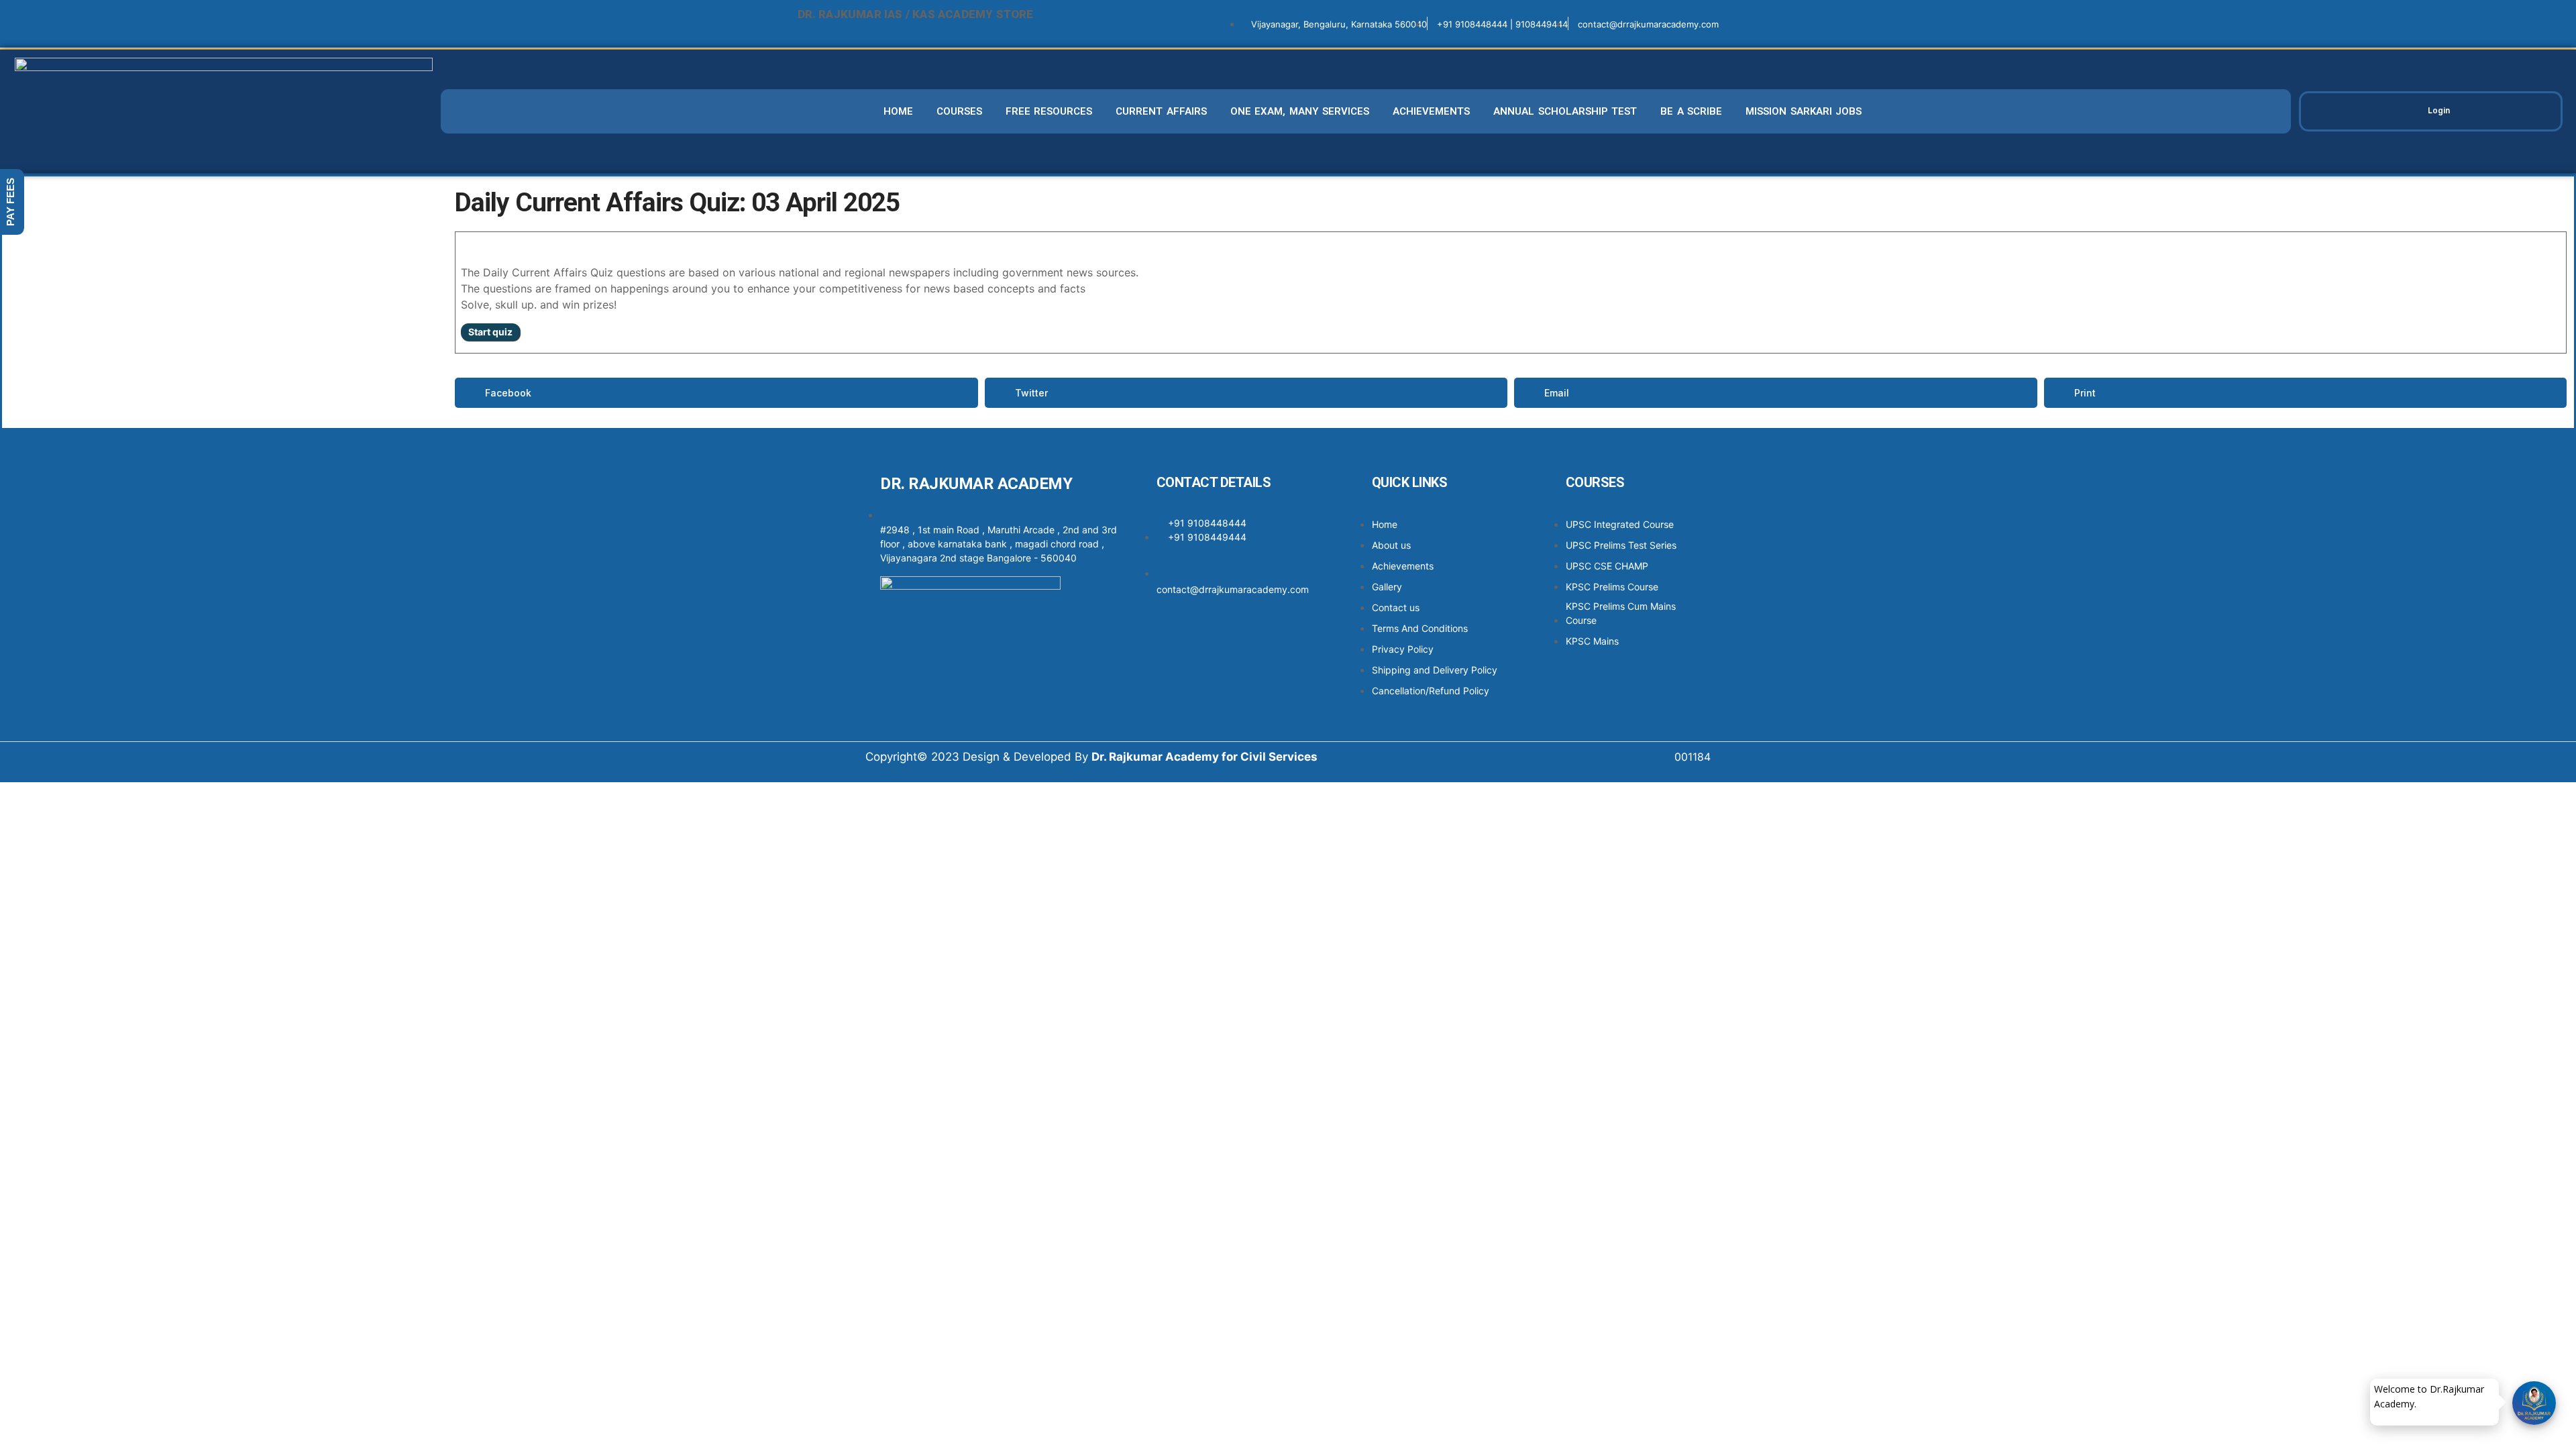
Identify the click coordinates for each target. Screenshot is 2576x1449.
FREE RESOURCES (1049, 111)
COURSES (959, 111)
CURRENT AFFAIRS (1161, 111)
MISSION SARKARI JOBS (1804, 111)
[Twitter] (1254, 638)
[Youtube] (1173, 676)
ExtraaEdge (2411, 1402)
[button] (716, 393)
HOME (898, 111)
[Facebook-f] (1173, 638)
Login (2439, 110)
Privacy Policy (2454, 1402)
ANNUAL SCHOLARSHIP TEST (1565, 111)
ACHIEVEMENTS (1431, 111)
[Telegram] (1214, 676)
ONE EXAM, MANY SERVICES (1300, 111)
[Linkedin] (1294, 638)
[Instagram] (1214, 638)
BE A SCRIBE (1691, 111)
